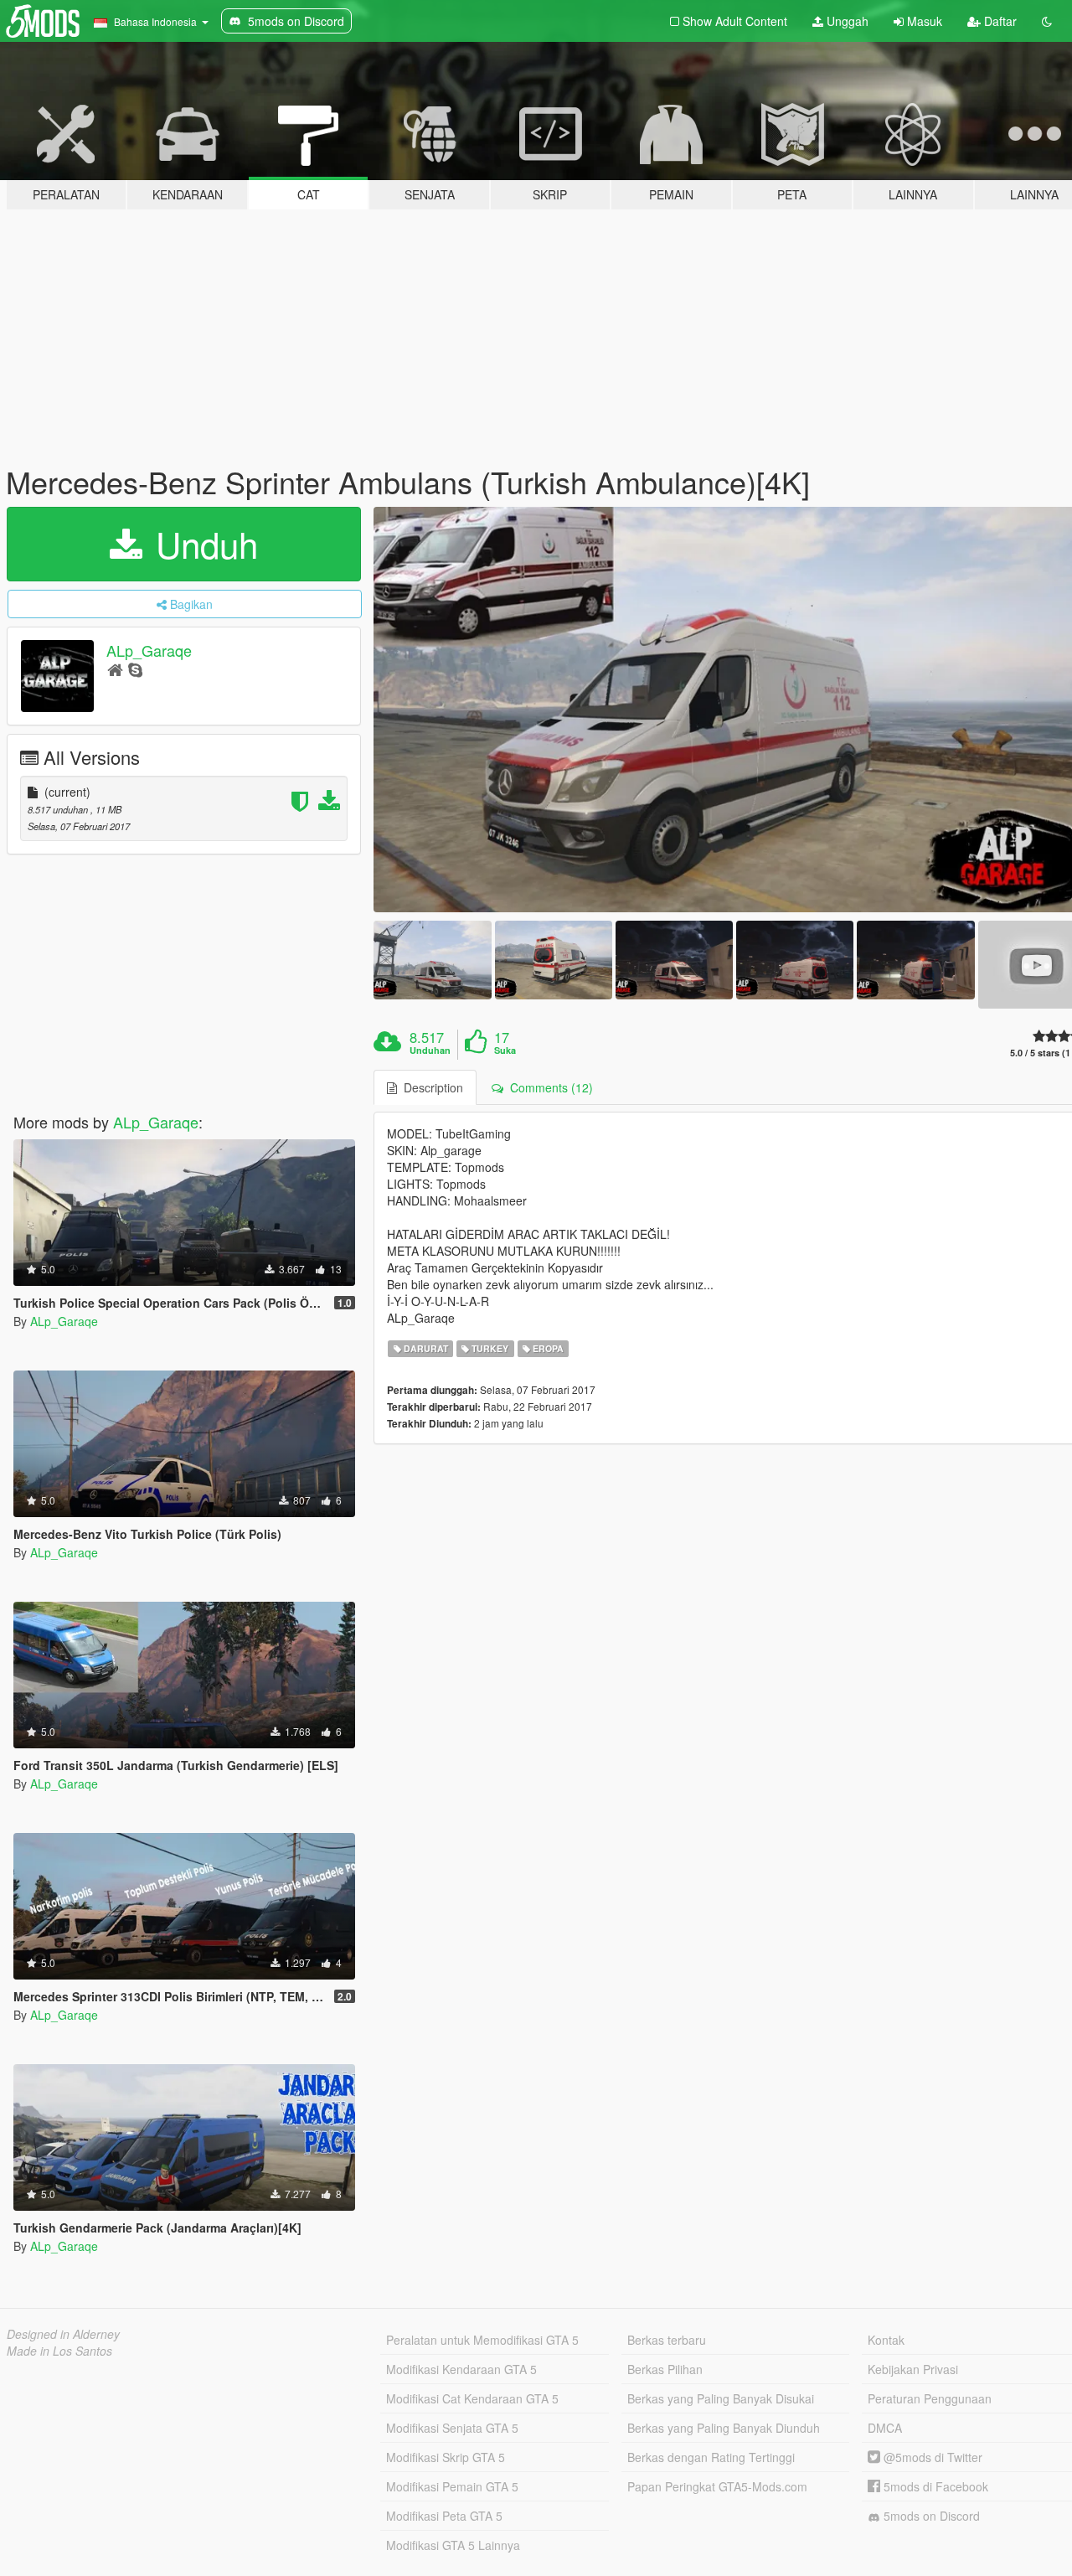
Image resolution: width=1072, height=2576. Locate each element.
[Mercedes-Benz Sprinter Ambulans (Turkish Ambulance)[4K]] (432, 960)
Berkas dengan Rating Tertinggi (711, 2457)
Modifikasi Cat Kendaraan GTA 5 (472, 2398)
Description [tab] (430, 1087)
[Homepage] (115, 669)
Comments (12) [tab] (548, 1087)
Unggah (846, 21)
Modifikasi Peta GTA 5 (444, 2516)
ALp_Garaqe (149, 650)
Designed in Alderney (63, 2334)
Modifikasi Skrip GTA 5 (446, 2457)
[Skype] (135, 669)
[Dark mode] (1047, 21)
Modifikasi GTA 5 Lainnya (453, 2545)
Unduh (202, 544)
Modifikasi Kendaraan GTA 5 (461, 2369)
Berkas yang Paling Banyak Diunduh (724, 2428)
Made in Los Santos (59, 2351)
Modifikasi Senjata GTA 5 (452, 2428)
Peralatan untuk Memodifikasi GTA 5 (482, 2340)
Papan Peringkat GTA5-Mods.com (717, 2486)
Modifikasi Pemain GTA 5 (452, 2486)
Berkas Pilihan (665, 2369)
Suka (505, 1051)
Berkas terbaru (667, 2340)
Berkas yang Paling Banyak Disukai (721, 2398)
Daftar (999, 21)
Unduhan (430, 1051)
